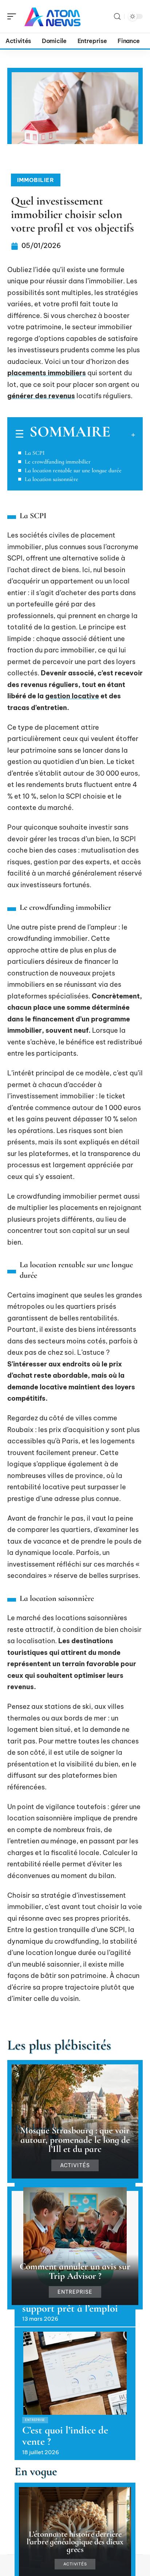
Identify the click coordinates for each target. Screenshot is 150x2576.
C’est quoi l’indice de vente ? (65, 2436)
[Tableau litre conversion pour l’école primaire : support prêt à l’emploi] (75, 2229)
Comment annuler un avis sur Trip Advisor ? (75, 2271)
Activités (75, 2165)
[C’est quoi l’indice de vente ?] (75, 2373)
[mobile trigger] (13, 16)
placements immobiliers (47, 373)
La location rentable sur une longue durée (73, 470)
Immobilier (36, 180)
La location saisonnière (52, 479)
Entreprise (75, 2292)
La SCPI (35, 453)
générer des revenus (41, 396)
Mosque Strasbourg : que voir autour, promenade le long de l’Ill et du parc (75, 2139)
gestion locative (72, 696)
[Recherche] (117, 17)
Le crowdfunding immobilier (58, 462)
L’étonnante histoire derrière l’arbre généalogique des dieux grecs (75, 2542)
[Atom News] (52, 16)
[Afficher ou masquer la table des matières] (123, 435)
